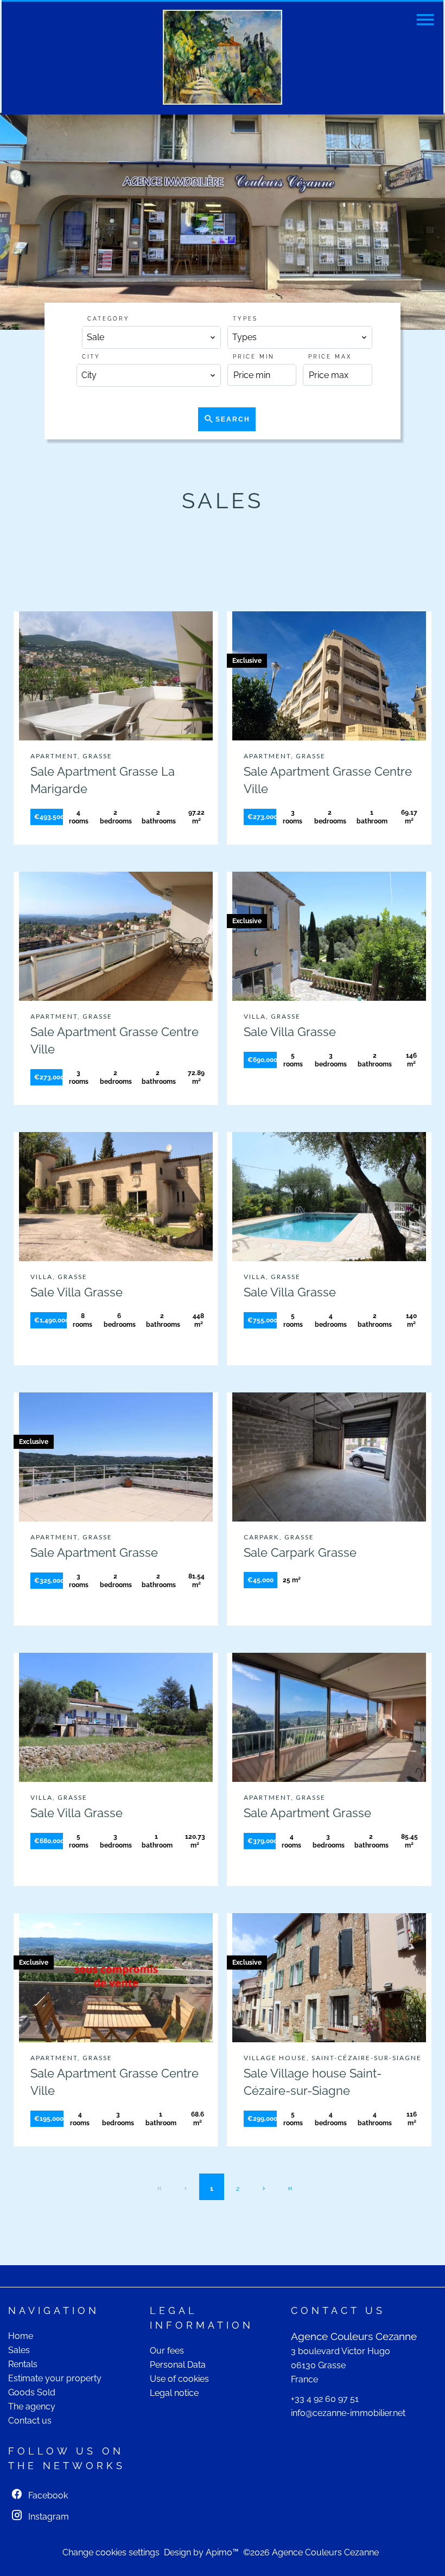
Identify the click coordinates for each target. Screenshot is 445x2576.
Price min (254, 357)
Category (109, 319)
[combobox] (151, 337)
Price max (330, 357)
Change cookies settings (111, 2552)
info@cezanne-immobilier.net (348, 2413)
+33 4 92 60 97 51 (325, 2399)
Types (245, 319)
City (91, 357)
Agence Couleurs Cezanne (354, 2336)
